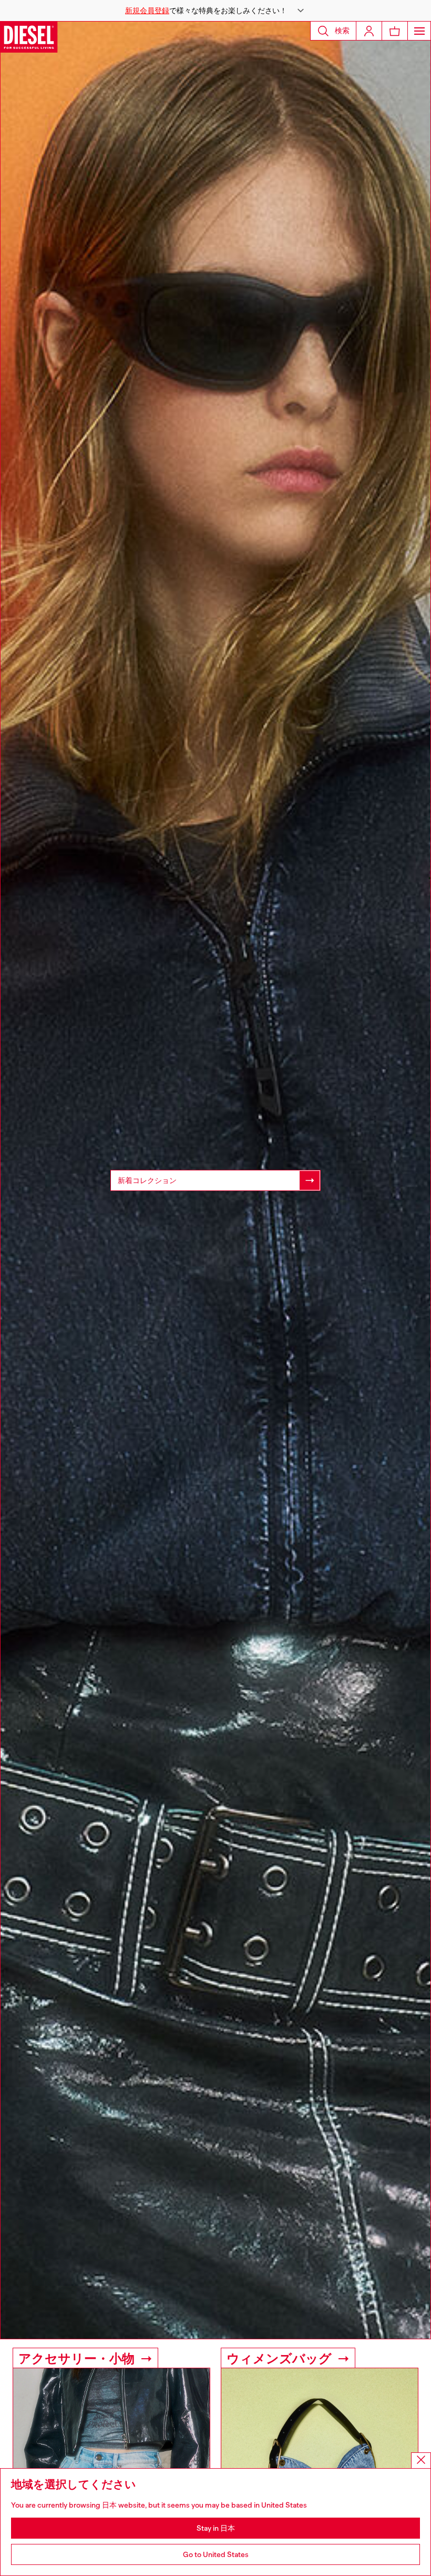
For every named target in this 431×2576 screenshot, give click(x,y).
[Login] (369, 31)
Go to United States (216, 2554)
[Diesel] (29, 37)
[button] (215, 11)
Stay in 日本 (216, 2528)
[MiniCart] (395, 31)
